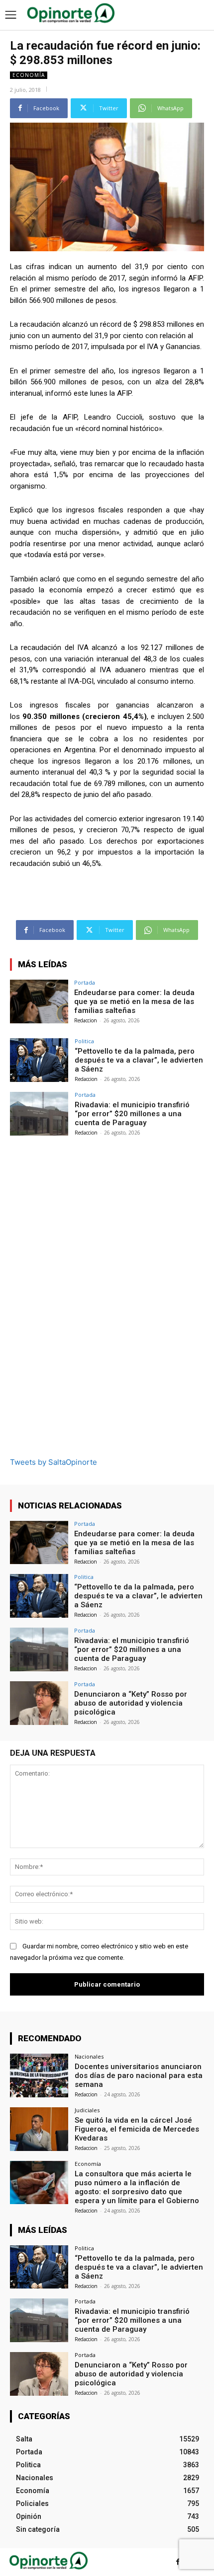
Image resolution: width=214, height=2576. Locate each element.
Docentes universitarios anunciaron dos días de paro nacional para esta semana (139, 2075)
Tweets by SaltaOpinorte (53, 1462)
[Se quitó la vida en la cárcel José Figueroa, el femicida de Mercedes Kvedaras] (39, 2129)
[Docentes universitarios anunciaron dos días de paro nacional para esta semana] (39, 2075)
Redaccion (86, 1020)
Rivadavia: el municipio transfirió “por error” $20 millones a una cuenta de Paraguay (132, 1114)
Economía (29, 75)
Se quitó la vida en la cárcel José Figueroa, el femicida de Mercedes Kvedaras (137, 2129)
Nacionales (89, 2056)
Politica (84, 1041)
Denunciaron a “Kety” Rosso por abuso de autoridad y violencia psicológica (131, 1703)
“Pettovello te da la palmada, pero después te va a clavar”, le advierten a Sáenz (139, 1060)
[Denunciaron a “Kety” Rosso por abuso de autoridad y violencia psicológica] (39, 1703)
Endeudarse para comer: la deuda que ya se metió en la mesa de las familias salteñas (134, 1002)
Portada (85, 982)
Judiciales (87, 2110)
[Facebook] (178, 2562)
